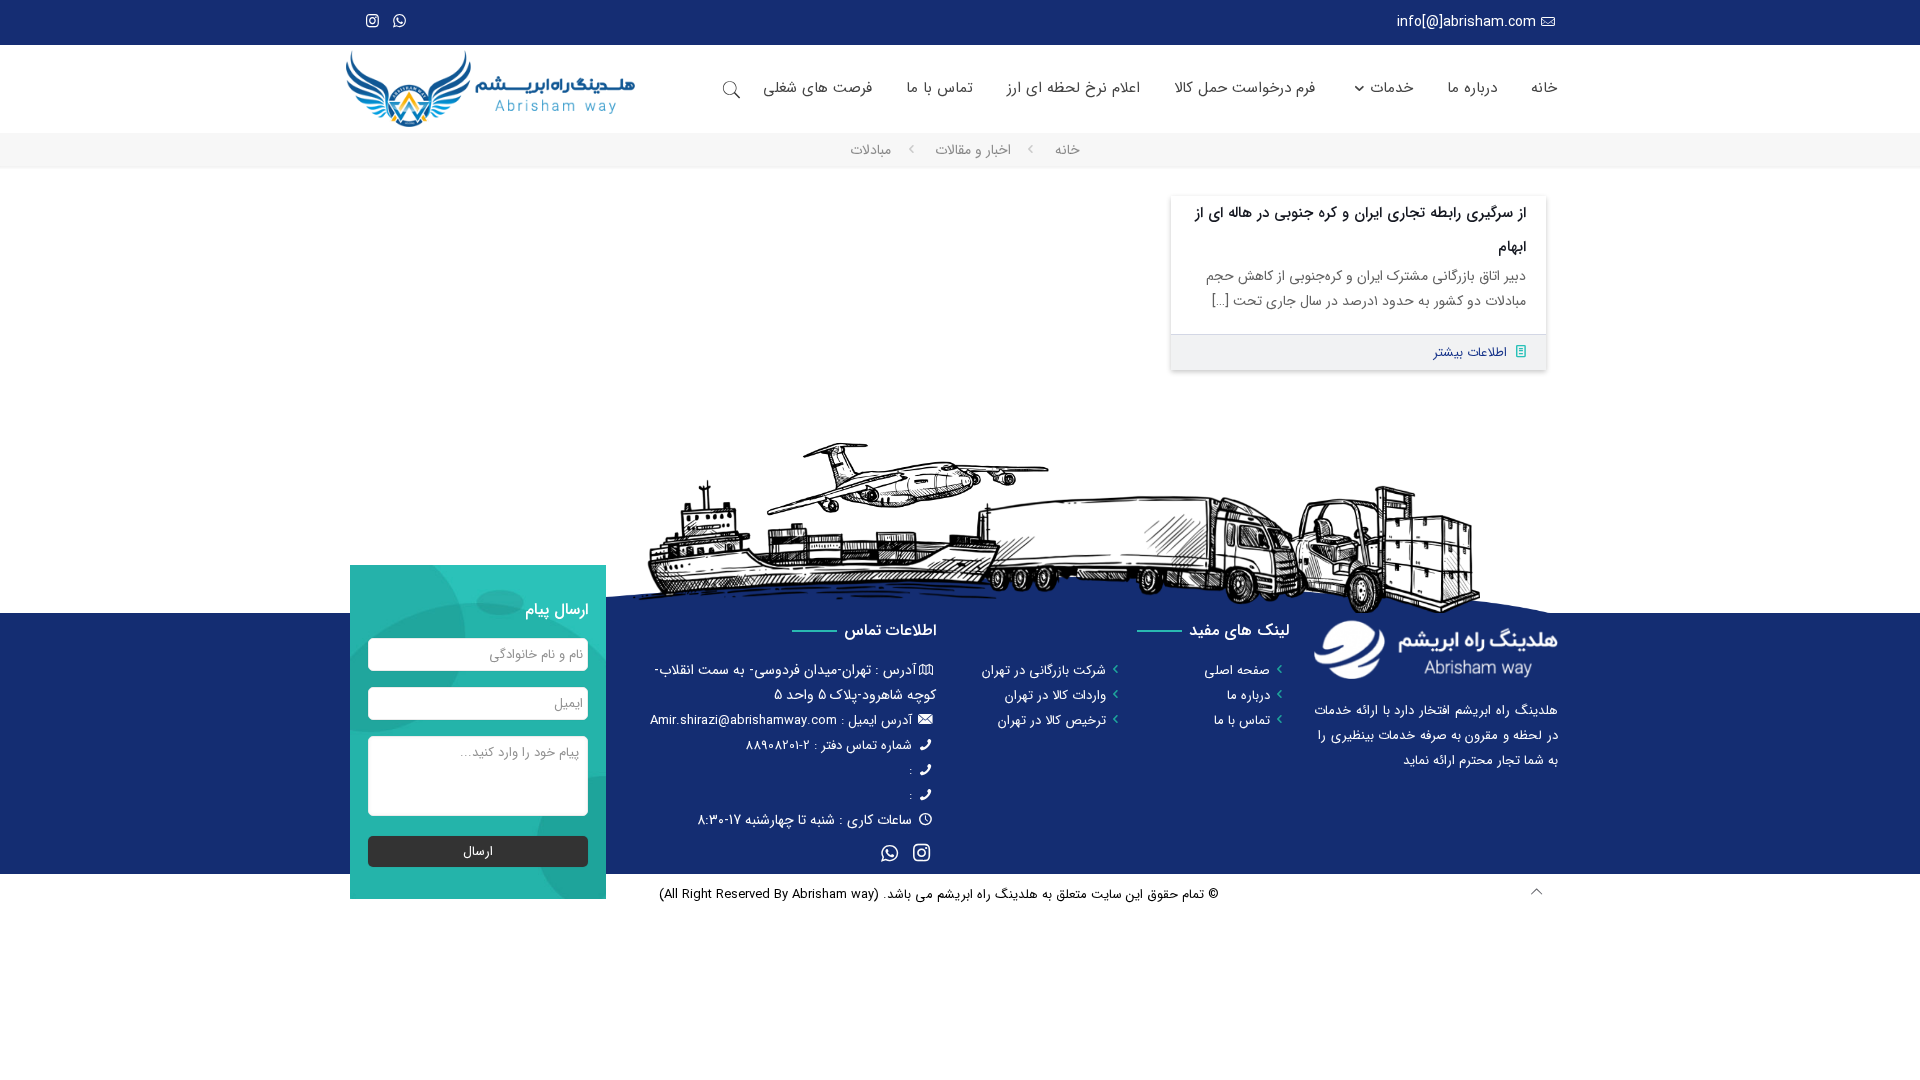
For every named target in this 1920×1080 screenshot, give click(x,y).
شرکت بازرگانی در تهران (1044, 670)
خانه (1067, 150)
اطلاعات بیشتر (1470, 352)
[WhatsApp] (399, 22)
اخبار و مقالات (973, 150)
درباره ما (1248, 695)
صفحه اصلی (1237, 670)
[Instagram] (372, 22)
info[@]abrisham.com (1466, 22)
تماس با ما (1242, 720)
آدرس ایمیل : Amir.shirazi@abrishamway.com (781, 720)
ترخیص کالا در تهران (1052, 720)
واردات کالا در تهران (1055, 695)
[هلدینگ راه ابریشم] (490, 88)
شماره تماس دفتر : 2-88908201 (828, 745)
